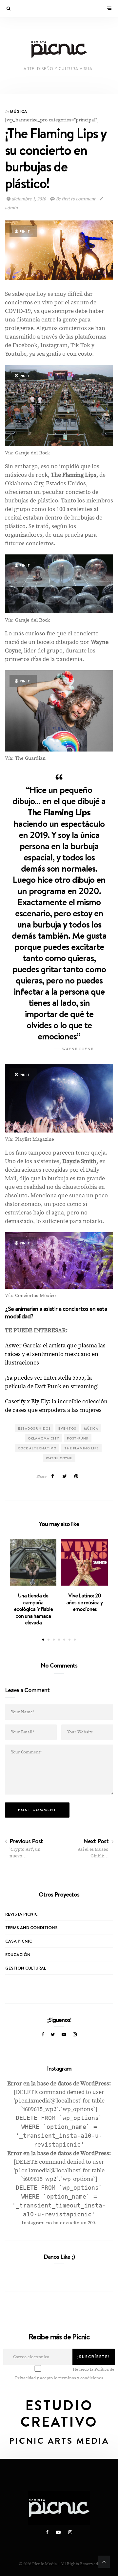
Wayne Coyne (59, 1458)
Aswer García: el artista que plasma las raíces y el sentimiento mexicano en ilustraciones (55, 1354)
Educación (18, 1954)
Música (19, 111)
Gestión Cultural (26, 1968)
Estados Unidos (34, 1428)
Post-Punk (78, 1438)
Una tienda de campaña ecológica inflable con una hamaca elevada (33, 1609)
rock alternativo (37, 1448)
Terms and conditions (31, 1927)
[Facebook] (43, 2035)
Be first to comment (76, 199)
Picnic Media (45, 2564)
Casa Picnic (19, 1941)
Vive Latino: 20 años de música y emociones (85, 1602)
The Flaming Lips (81, 1448)
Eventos (67, 1428)
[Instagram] (75, 2035)
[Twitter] (53, 2035)
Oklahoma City (43, 1438)
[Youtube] (64, 2035)
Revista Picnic (21, 1914)
